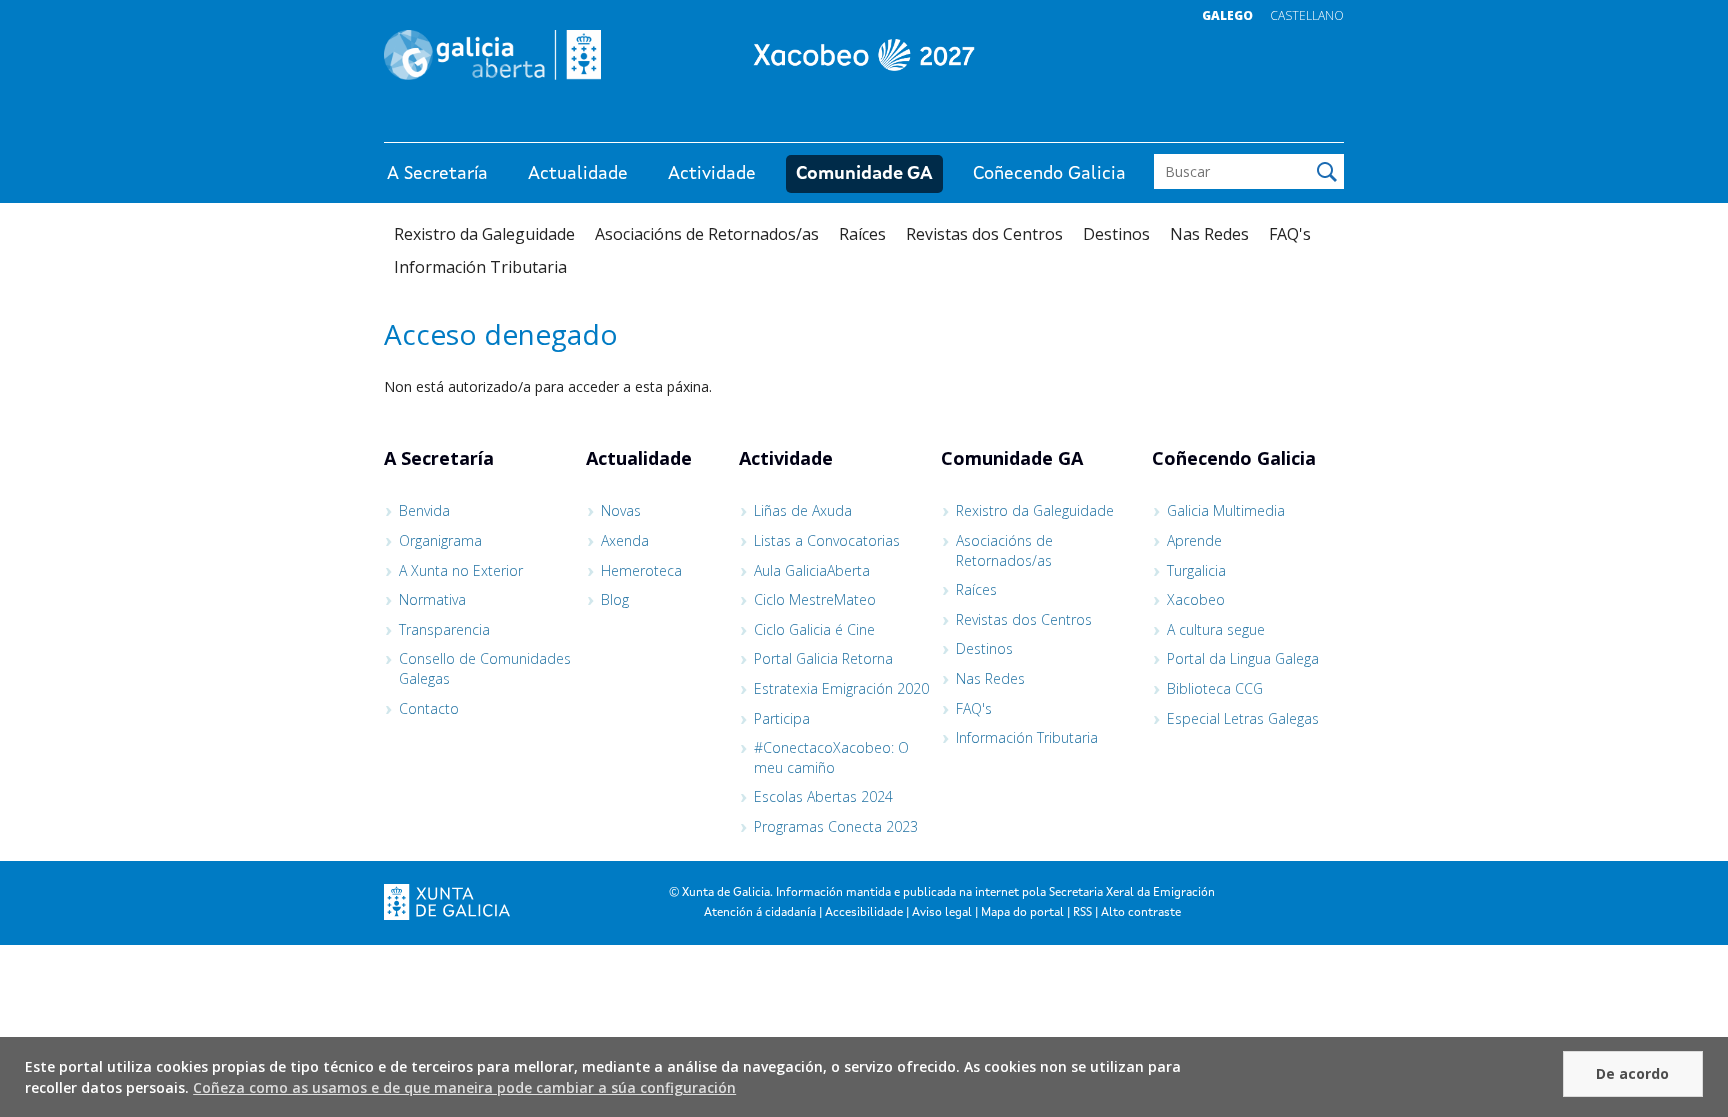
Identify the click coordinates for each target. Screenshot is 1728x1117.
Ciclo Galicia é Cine (814, 629)
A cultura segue (1216, 629)
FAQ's (1290, 234)
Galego (1227, 15)
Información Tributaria (480, 267)
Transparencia (444, 629)
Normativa (432, 599)
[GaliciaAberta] (1252, 122)
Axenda (625, 540)
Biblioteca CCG (1215, 688)
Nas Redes (1209, 234)
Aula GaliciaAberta (812, 570)
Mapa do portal (1022, 913)
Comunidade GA (864, 174)
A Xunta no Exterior (461, 570)
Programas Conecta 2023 (836, 826)
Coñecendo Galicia (1049, 174)
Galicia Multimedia (1226, 510)
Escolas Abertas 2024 (823, 796)
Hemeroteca (641, 570)
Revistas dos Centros (984, 234)
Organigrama (440, 540)
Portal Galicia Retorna (823, 658)
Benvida (424, 510)
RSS (1082, 913)
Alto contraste (1141, 913)
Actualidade (578, 174)
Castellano (1307, 15)
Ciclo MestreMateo (815, 599)
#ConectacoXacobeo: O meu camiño (831, 757)
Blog (615, 599)
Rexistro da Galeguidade (484, 234)
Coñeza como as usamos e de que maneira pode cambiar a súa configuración (464, 1087)
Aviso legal (942, 913)
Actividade (712, 174)
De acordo (1632, 1073)
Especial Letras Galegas (1243, 718)
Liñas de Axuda (803, 510)
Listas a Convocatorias (827, 540)
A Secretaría (437, 174)
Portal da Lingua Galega (1243, 658)
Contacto (429, 708)
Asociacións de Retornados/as (707, 234)
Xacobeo (1196, 599)
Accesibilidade (864, 913)
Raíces (862, 234)
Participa (782, 718)
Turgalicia (1196, 570)
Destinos (1116, 234)
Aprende (1194, 540)
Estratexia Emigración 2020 (841, 688)
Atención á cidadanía (760, 913)
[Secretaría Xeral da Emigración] (864, 55)
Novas (621, 510)
